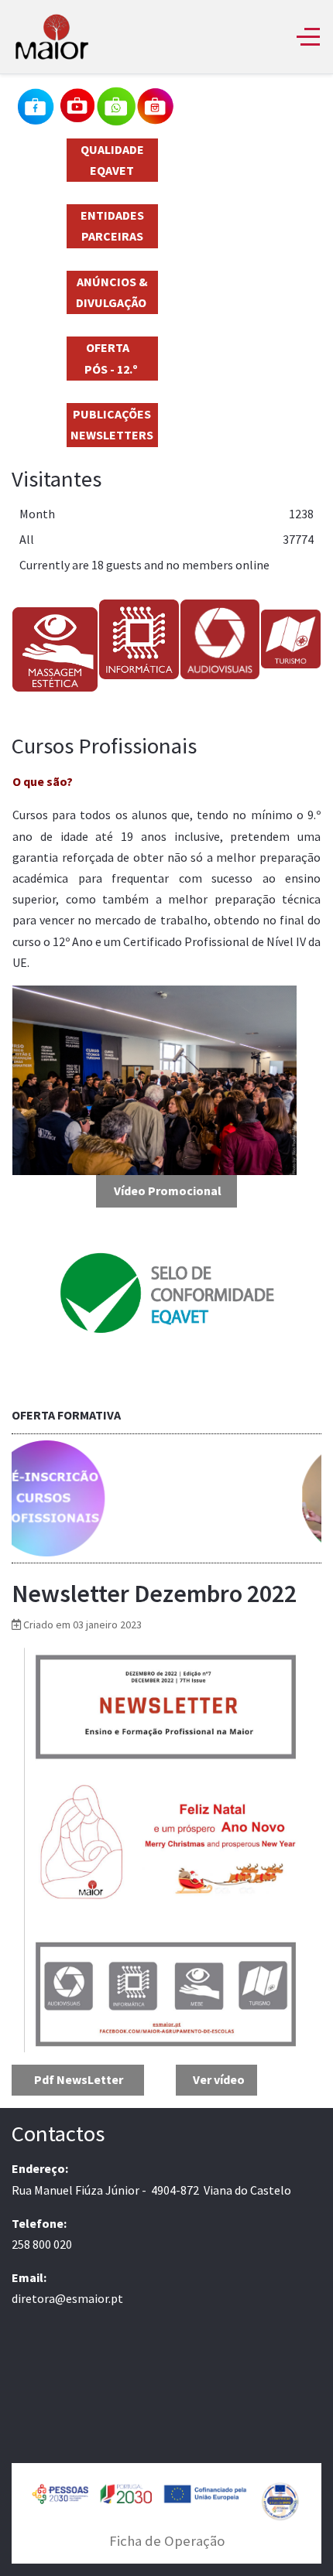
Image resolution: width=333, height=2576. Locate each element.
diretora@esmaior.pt (67, 2298)
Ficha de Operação (167, 2541)
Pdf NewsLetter (79, 2079)
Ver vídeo (219, 2079)
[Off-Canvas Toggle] (308, 36)
